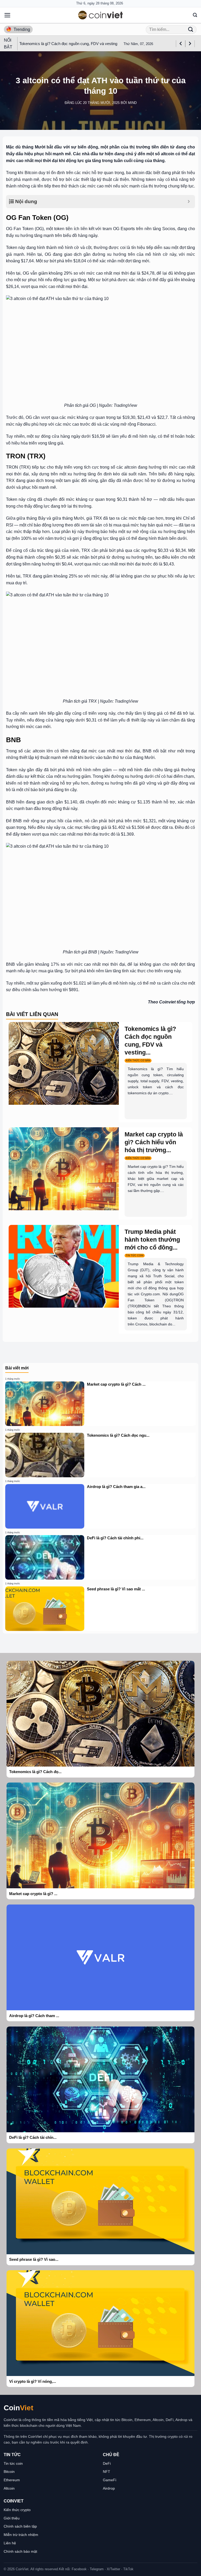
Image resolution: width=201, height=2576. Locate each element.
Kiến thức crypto (17, 2510)
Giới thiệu (12, 2518)
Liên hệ (10, 2543)
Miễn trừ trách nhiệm (21, 2535)
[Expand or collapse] (189, 202)
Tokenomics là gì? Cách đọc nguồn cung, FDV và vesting (68, 44)
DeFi (107, 2463)
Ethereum (12, 2480)
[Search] (195, 15)
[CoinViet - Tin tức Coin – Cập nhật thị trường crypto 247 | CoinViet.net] (100, 15)
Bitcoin (9, 2472)
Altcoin (9, 2488)
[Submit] (191, 29)
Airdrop (109, 2488)
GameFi (110, 2480)
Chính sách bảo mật (20, 2551)
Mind (132, 103)
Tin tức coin (13, 2463)
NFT (107, 2472)
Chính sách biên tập (20, 2526)
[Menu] (7, 15)
